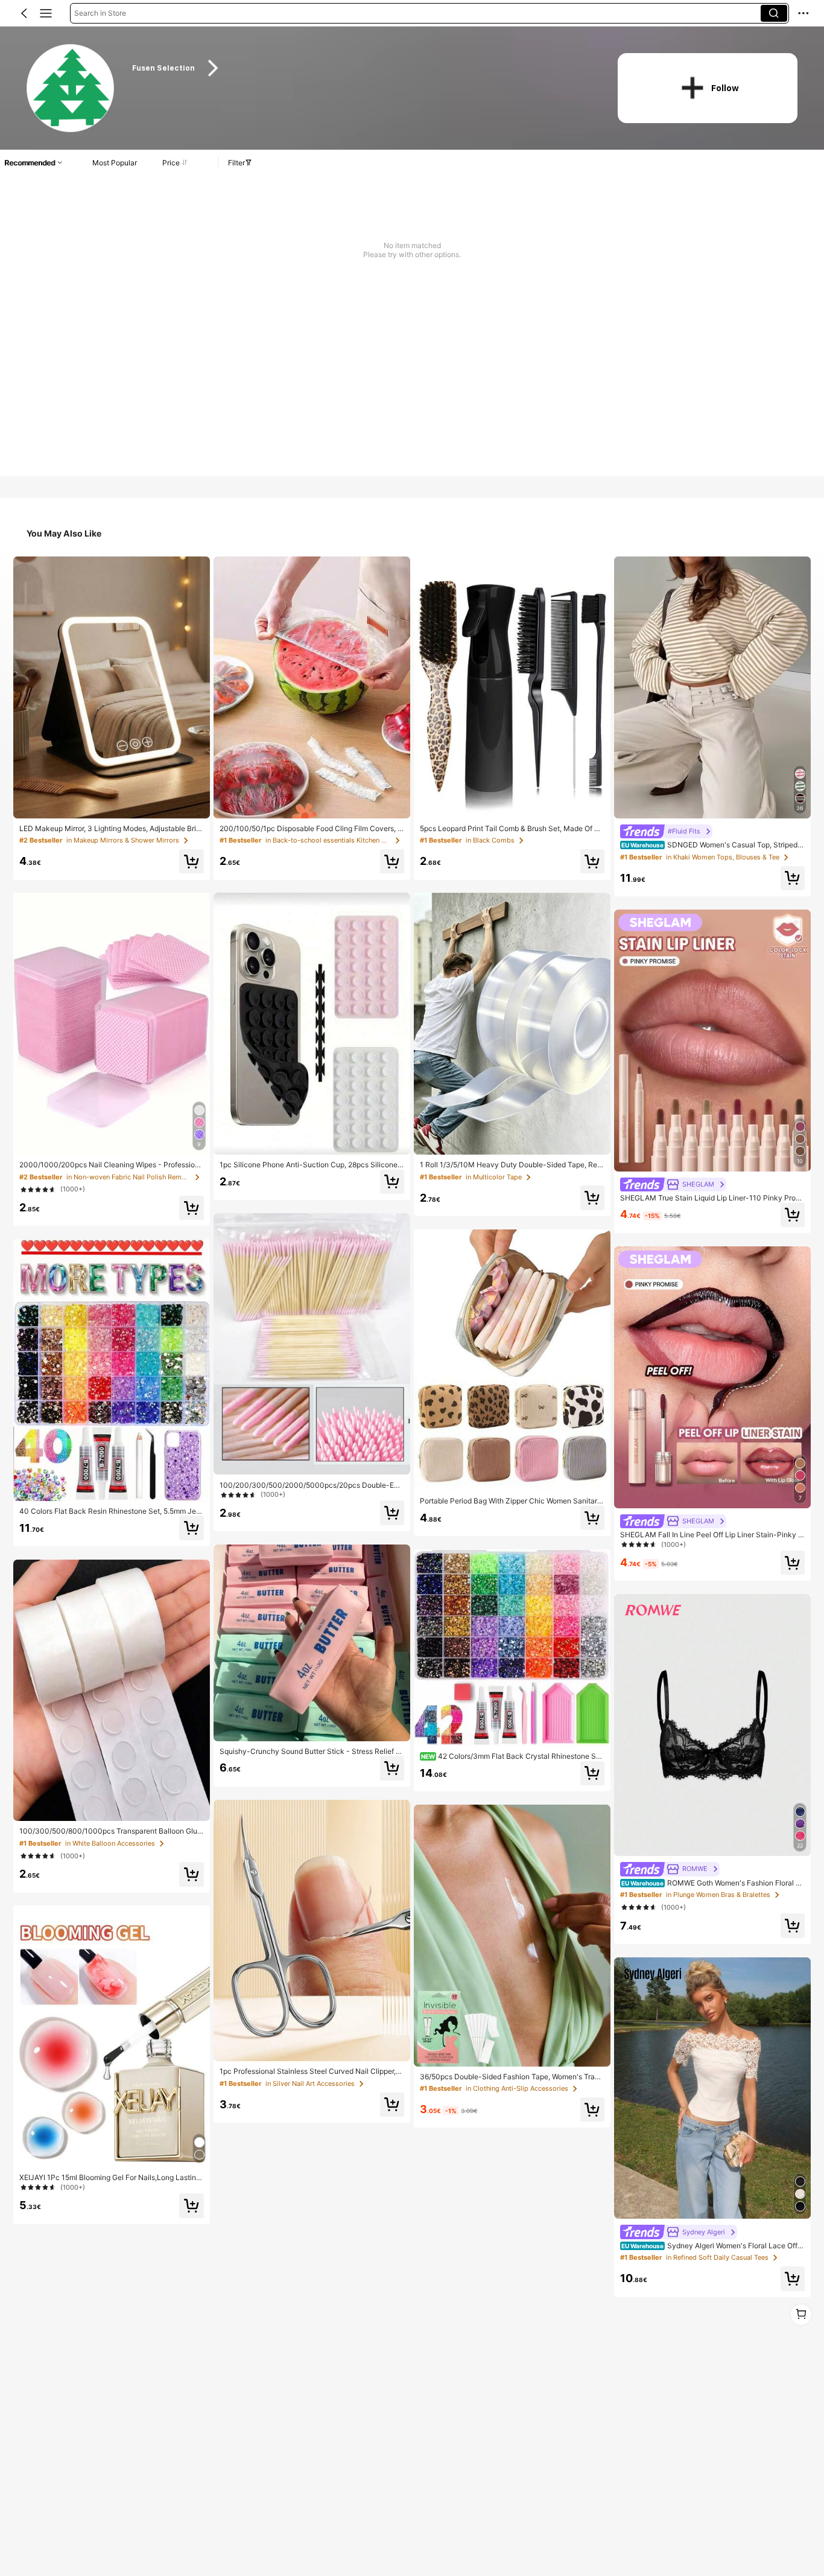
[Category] (46, 13)
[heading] (362, 68)
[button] (24, 13)
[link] (71, 89)
